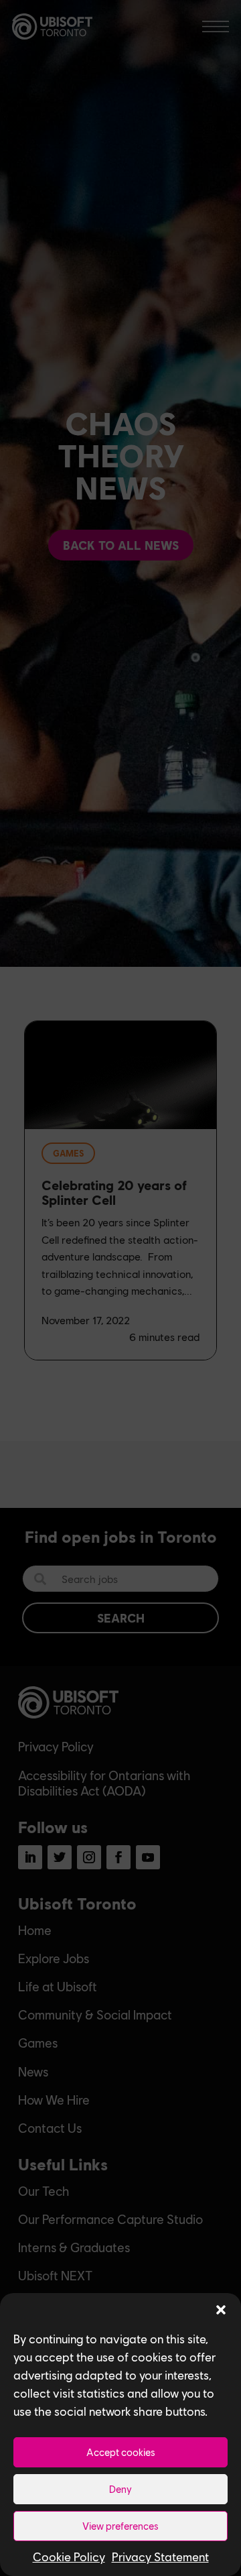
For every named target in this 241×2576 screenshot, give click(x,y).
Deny (120, 2489)
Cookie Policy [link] (69, 2557)
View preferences (120, 2526)
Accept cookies (121, 2452)
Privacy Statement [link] (160, 2557)
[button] (221, 2310)
